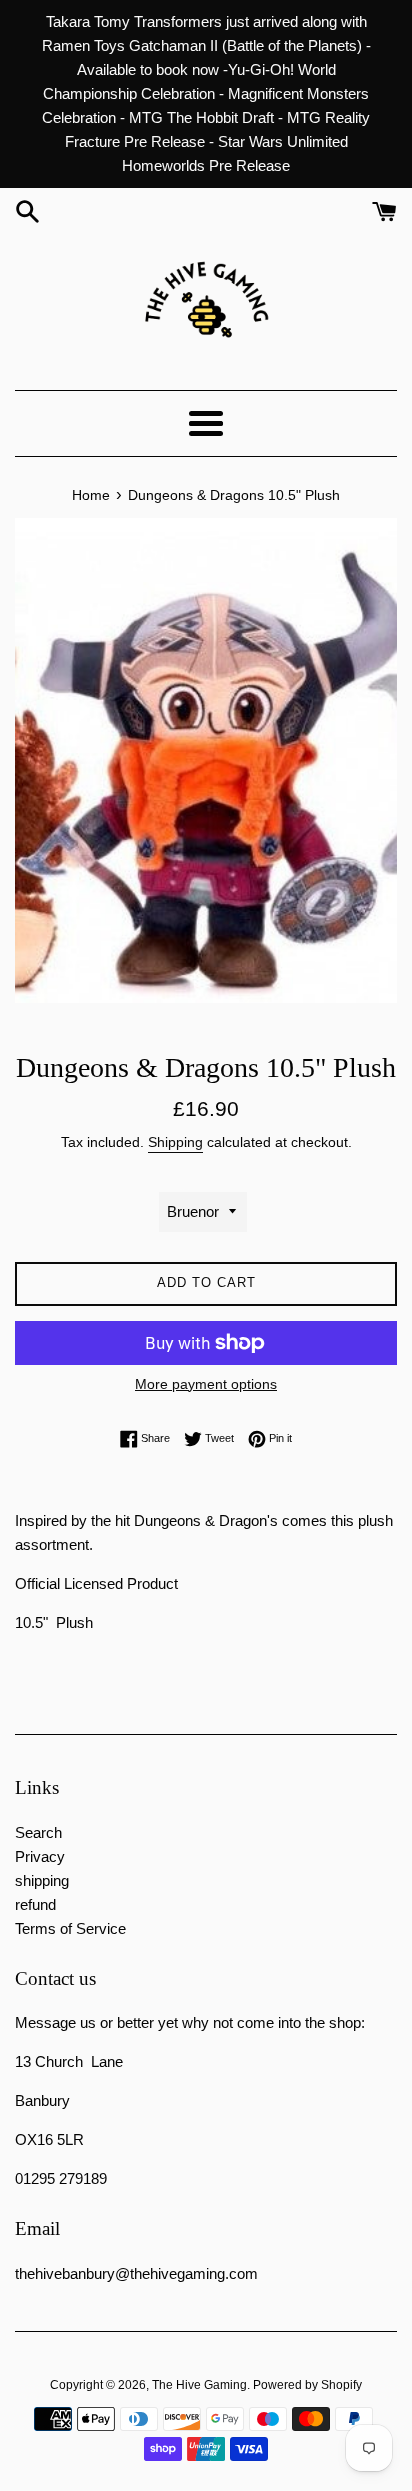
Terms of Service (70, 1928)
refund (35, 1904)
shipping (42, 1880)
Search (38, 1832)
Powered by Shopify (307, 2385)
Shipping (175, 1142)
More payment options (206, 1384)
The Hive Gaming (199, 2385)
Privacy (40, 1856)
